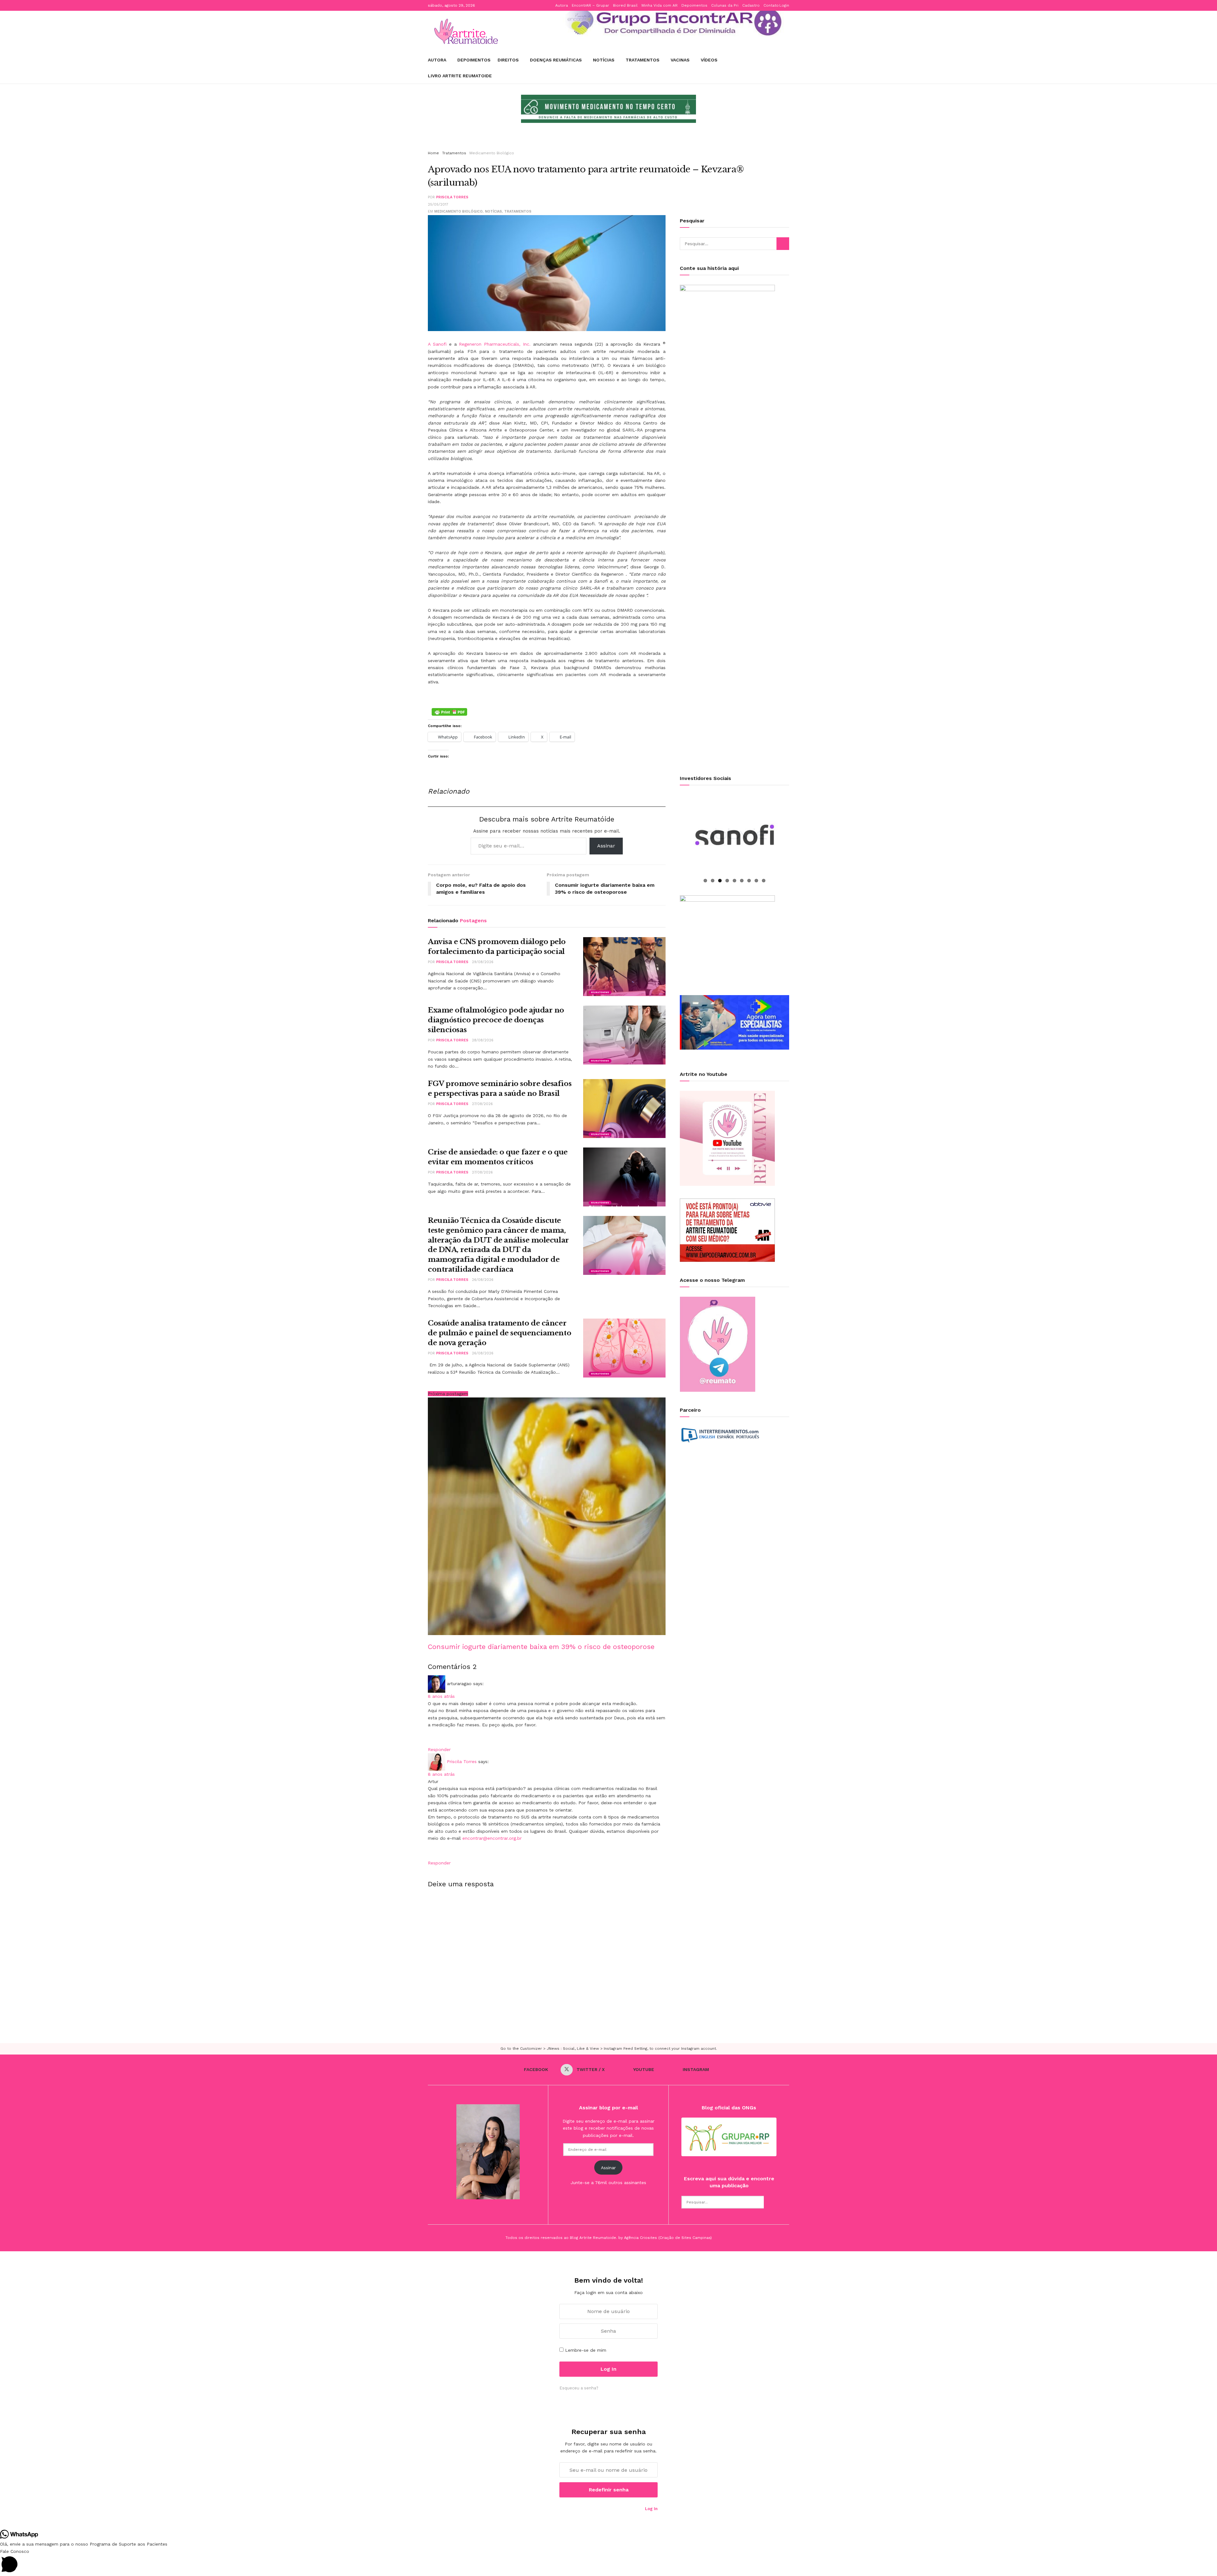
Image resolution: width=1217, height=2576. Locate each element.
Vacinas (680, 60)
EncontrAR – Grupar (590, 5)
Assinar (606, 846)
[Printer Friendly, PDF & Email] (449, 712)
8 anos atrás (441, 1696)
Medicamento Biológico (492, 153)
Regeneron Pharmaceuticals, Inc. (495, 344)
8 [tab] (756, 881)
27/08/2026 (482, 1104)
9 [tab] (764, 881)
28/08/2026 (483, 1040)
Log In (651, 2509)
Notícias (604, 60)
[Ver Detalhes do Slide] (670, 22)
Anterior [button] (512, 114)
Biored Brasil (625, 5)
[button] (608, 2562)
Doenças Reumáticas (556, 60)
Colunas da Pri (725, 5)
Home (433, 153)
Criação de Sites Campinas (685, 2238)
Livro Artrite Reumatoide (460, 76)
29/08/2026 (483, 962)
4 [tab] (727, 881)
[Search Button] (783, 244)
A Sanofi (437, 344)
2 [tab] (713, 881)
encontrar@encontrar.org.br (492, 1838)
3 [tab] (720, 881)
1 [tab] (705, 881)
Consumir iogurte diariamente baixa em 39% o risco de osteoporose (541, 1647)
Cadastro (751, 5)
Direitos (508, 60)
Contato (771, 5)
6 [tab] (742, 881)
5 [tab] (734, 881)
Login (784, 5)
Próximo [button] (705, 114)
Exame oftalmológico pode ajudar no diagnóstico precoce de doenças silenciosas (496, 1020)
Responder (439, 1749)
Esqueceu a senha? (579, 2388)
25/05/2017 (438, 205)
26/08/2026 (483, 1280)
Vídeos (709, 60)
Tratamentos (643, 60)
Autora (562, 5)
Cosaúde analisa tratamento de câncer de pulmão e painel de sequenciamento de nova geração (499, 1333)
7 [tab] (749, 881)
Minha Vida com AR (660, 5)
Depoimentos (694, 5)
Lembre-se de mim (586, 2350)
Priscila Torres (452, 197)
